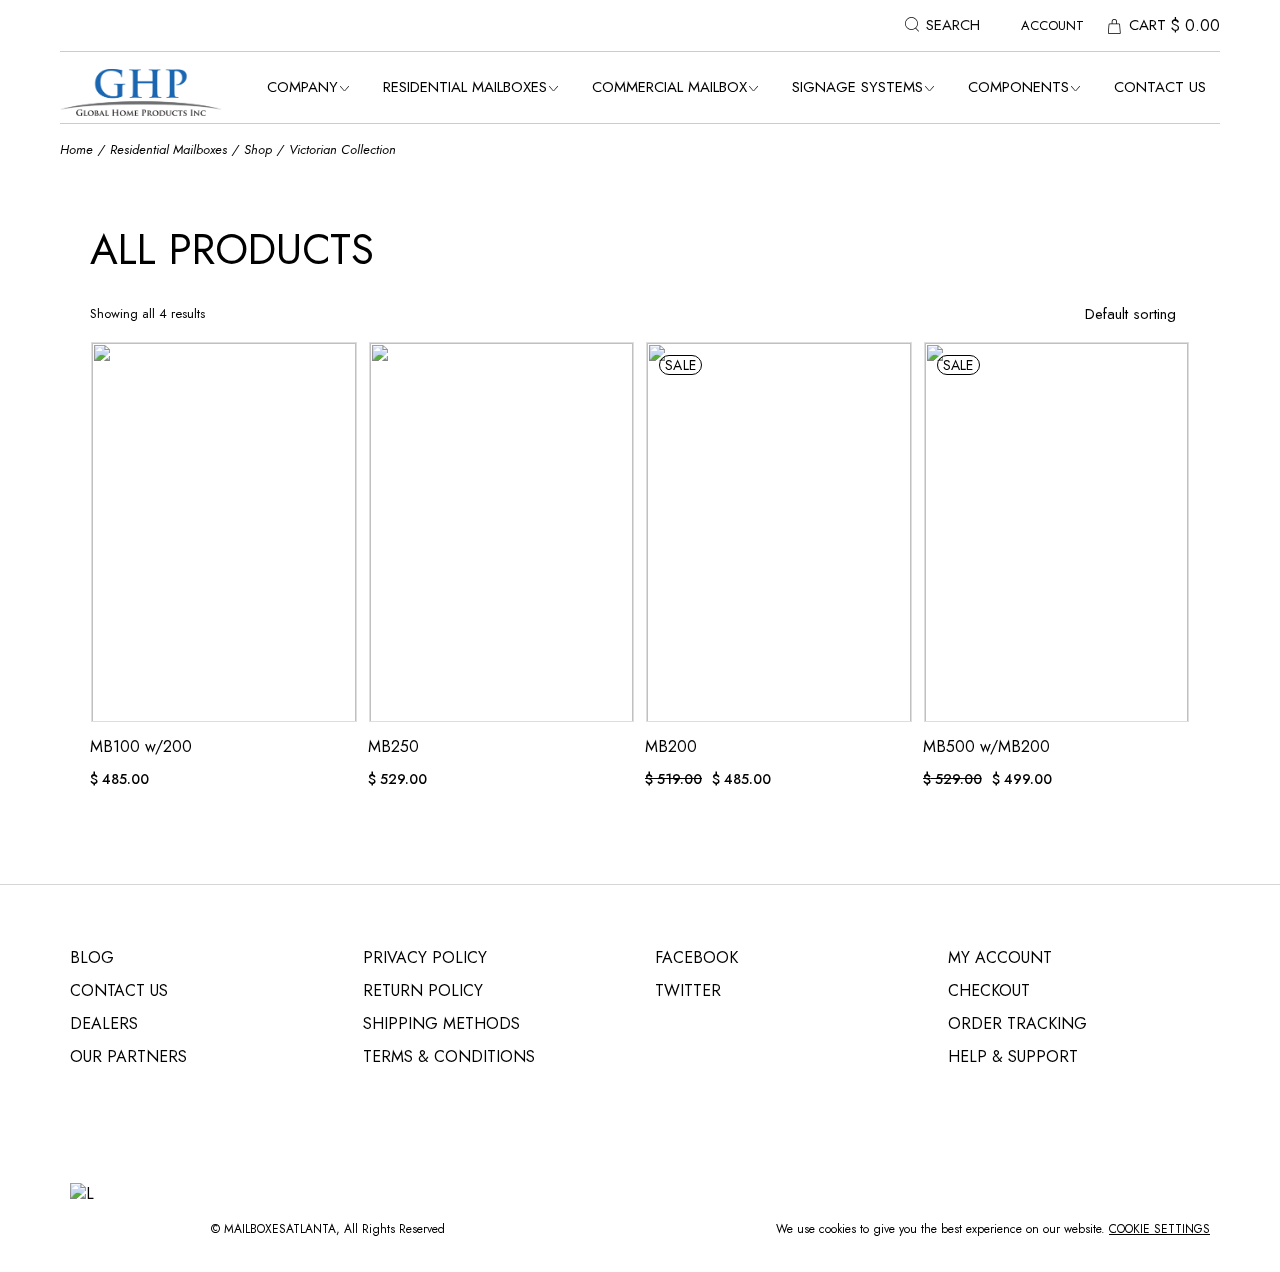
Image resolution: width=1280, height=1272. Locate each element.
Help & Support (1013, 1056)
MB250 (393, 746)
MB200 (671, 746)
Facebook (696, 957)
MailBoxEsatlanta (280, 1229)
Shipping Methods (441, 1023)
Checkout (989, 990)
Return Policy (423, 990)
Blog (92, 957)
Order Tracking (1017, 1023)
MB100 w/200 (141, 746)
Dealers (104, 1023)
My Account (1000, 957)
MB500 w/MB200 (986, 746)
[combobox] (1078, 314)
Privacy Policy (425, 957)
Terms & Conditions (449, 1056)
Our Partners (128, 1056)
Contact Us (119, 990)
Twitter (688, 990)
